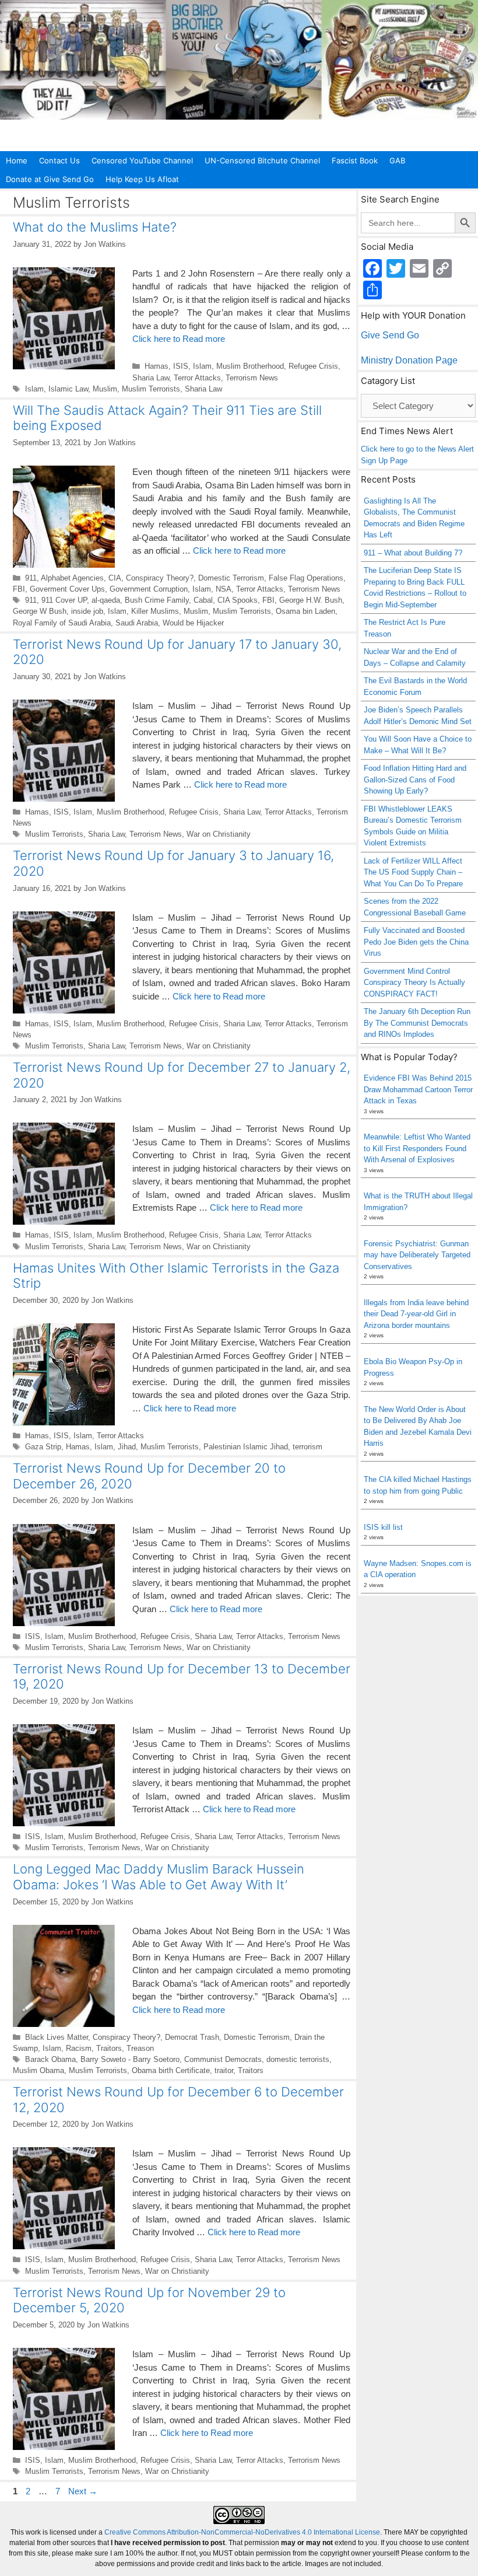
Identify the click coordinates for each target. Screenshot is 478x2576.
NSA (224, 589)
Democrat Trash (192, 2037)
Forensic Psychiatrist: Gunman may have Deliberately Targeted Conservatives (417, 1255)
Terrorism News (252, 378)
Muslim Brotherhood (250, 366)
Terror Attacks (197, 378)
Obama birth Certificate (171, 2070)
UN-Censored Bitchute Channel (262, 160)
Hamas (157, 366)
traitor (224, 2070)
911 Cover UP (64, 600)
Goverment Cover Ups (67, 589)
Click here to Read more (179, 339)
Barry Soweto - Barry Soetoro (130, 2059)
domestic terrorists (298, 2059)
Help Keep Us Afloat (142, 179)
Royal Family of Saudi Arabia (62, 623)
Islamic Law (68, 389)
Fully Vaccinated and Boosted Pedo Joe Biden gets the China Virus (416, 942)
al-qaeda (106, 600)
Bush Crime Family (157, 600)
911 (31, 578)
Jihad (127, 1447)
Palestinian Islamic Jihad (246, 1447)
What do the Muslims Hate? (95, 227)
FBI (19, 589)
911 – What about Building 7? (413, 553)
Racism (79, 2048)
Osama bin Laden (305, 611)
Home (17, 160)
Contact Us (59, 160)
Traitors (109, 2048)
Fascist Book (355, 160)
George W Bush (40, 611)
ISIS (181, 366)
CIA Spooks (238, 600)
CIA (115, 578)
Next (83, 2491)
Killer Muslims (155, 611)
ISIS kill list (383, 1527)
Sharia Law (151, 378)
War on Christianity (219, 834)
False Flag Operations (306, 578)
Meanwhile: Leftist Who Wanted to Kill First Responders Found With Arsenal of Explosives (417, 1148)
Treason (140, 2048)
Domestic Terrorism (231, 578)
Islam (202, 366)
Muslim (105, 389)
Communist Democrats (223, 2059)
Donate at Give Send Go (50, 179)
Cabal (203, 600)
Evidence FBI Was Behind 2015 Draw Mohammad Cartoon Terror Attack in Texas (418, 1089)
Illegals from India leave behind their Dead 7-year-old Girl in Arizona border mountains (416, 1314)
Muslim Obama (38, 2070)
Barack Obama (50, 2059)
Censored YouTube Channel (142, 160)
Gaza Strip (43, 1447)
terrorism (307, 1447)
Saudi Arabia (137, 623)
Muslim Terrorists (151, 389)
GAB (397, 160)
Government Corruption (149, 589)
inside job (87, 611)
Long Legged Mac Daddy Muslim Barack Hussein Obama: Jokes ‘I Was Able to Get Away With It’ (159, 1876)
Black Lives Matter (57, 2037)
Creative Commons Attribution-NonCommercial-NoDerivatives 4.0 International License (242, 2532)
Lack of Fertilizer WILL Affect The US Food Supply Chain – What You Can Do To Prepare (413, 872)
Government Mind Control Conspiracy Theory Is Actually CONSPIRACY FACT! (414, 983)
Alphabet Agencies (72, 578)
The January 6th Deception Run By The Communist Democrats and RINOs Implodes (417, 1023)
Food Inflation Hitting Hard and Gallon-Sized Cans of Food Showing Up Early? (415, 780)
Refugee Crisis (313, 366)
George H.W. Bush (311, 600)
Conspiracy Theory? (160, 578)
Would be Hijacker (193, 623)
